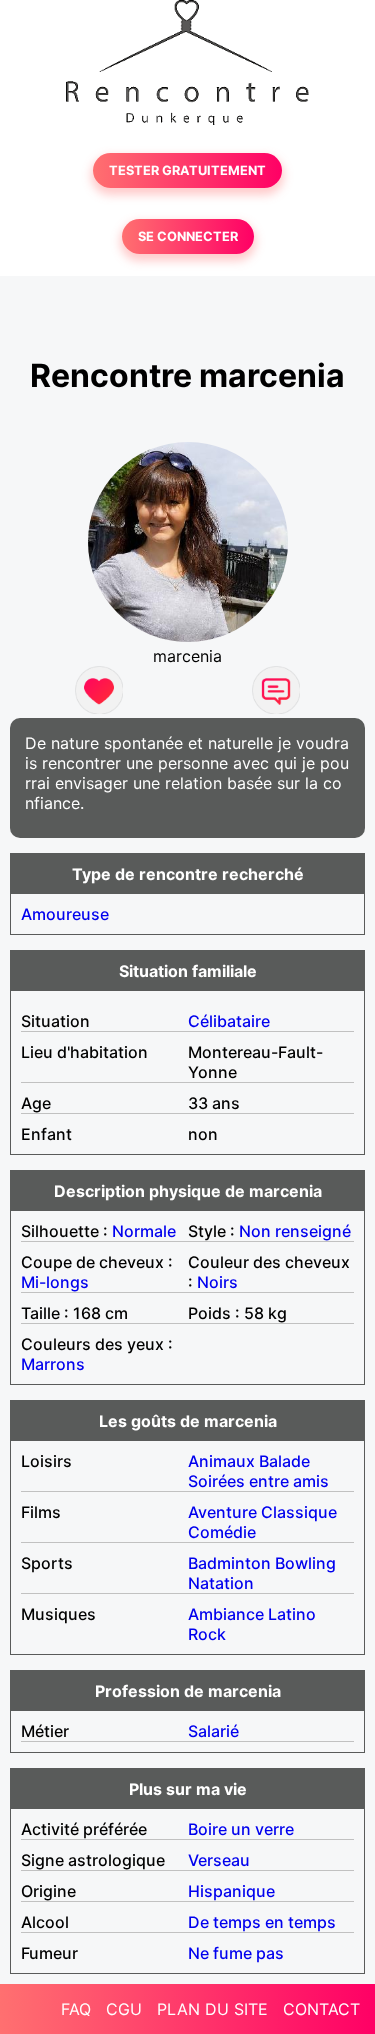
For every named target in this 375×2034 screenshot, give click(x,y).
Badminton (229, 1563)
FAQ (76, 2009)
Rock (207, 1634)
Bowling (305, 1563)
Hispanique (231, 1891)
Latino (292, 1614)
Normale (144, 1231)
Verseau (219, 1860)
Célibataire (229, 1021)
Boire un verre (241, 1829)
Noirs (217, 1282)
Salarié (213, 1731)
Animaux (221, 1461)
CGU (124, 2009)
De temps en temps (262, 1922)
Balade (284, 1461)
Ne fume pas (236, 1953)
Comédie (222, 1532)
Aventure (222, 1512)
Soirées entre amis (258, 1481)
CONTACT (321, 2009)
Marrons (53, 1364)
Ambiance (226, 1614)
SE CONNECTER (188, 236)
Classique (299, 1512)
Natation (221, 1583)
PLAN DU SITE (212, 2009)
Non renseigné (295, 1231)
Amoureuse (65, 914)
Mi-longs (55, 1282)
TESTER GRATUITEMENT (187, 170)
